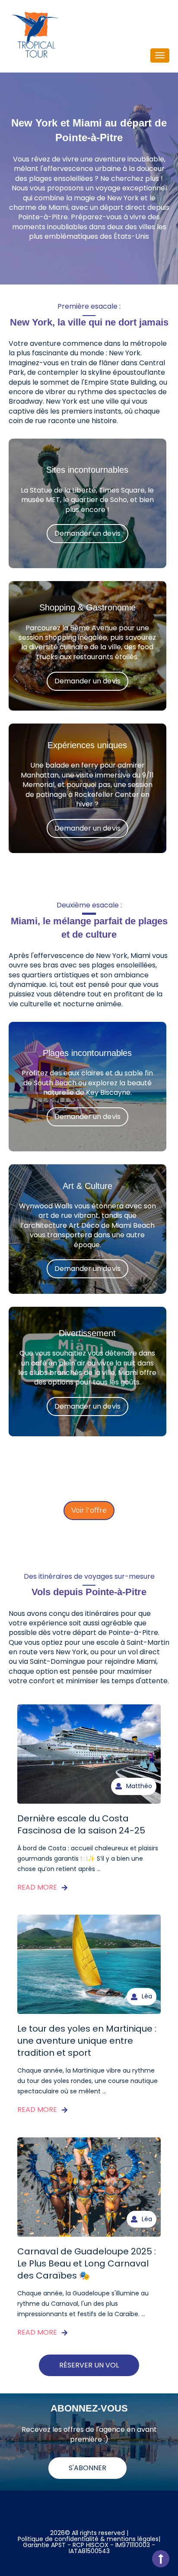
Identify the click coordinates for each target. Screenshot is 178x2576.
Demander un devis (87, 533)
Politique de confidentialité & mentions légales (88, 2539)
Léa (147, 1996)
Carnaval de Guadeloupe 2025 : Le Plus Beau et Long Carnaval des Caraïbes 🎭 (87, 2263)
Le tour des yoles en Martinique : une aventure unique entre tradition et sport (87, 2041)
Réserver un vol (89, 2365)
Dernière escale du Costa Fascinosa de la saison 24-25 (81, 1824)
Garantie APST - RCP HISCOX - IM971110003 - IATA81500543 (89, 2548)
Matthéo (139, 1786)
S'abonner (87, 2468)
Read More (37, 1887)
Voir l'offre (89, 1510)
